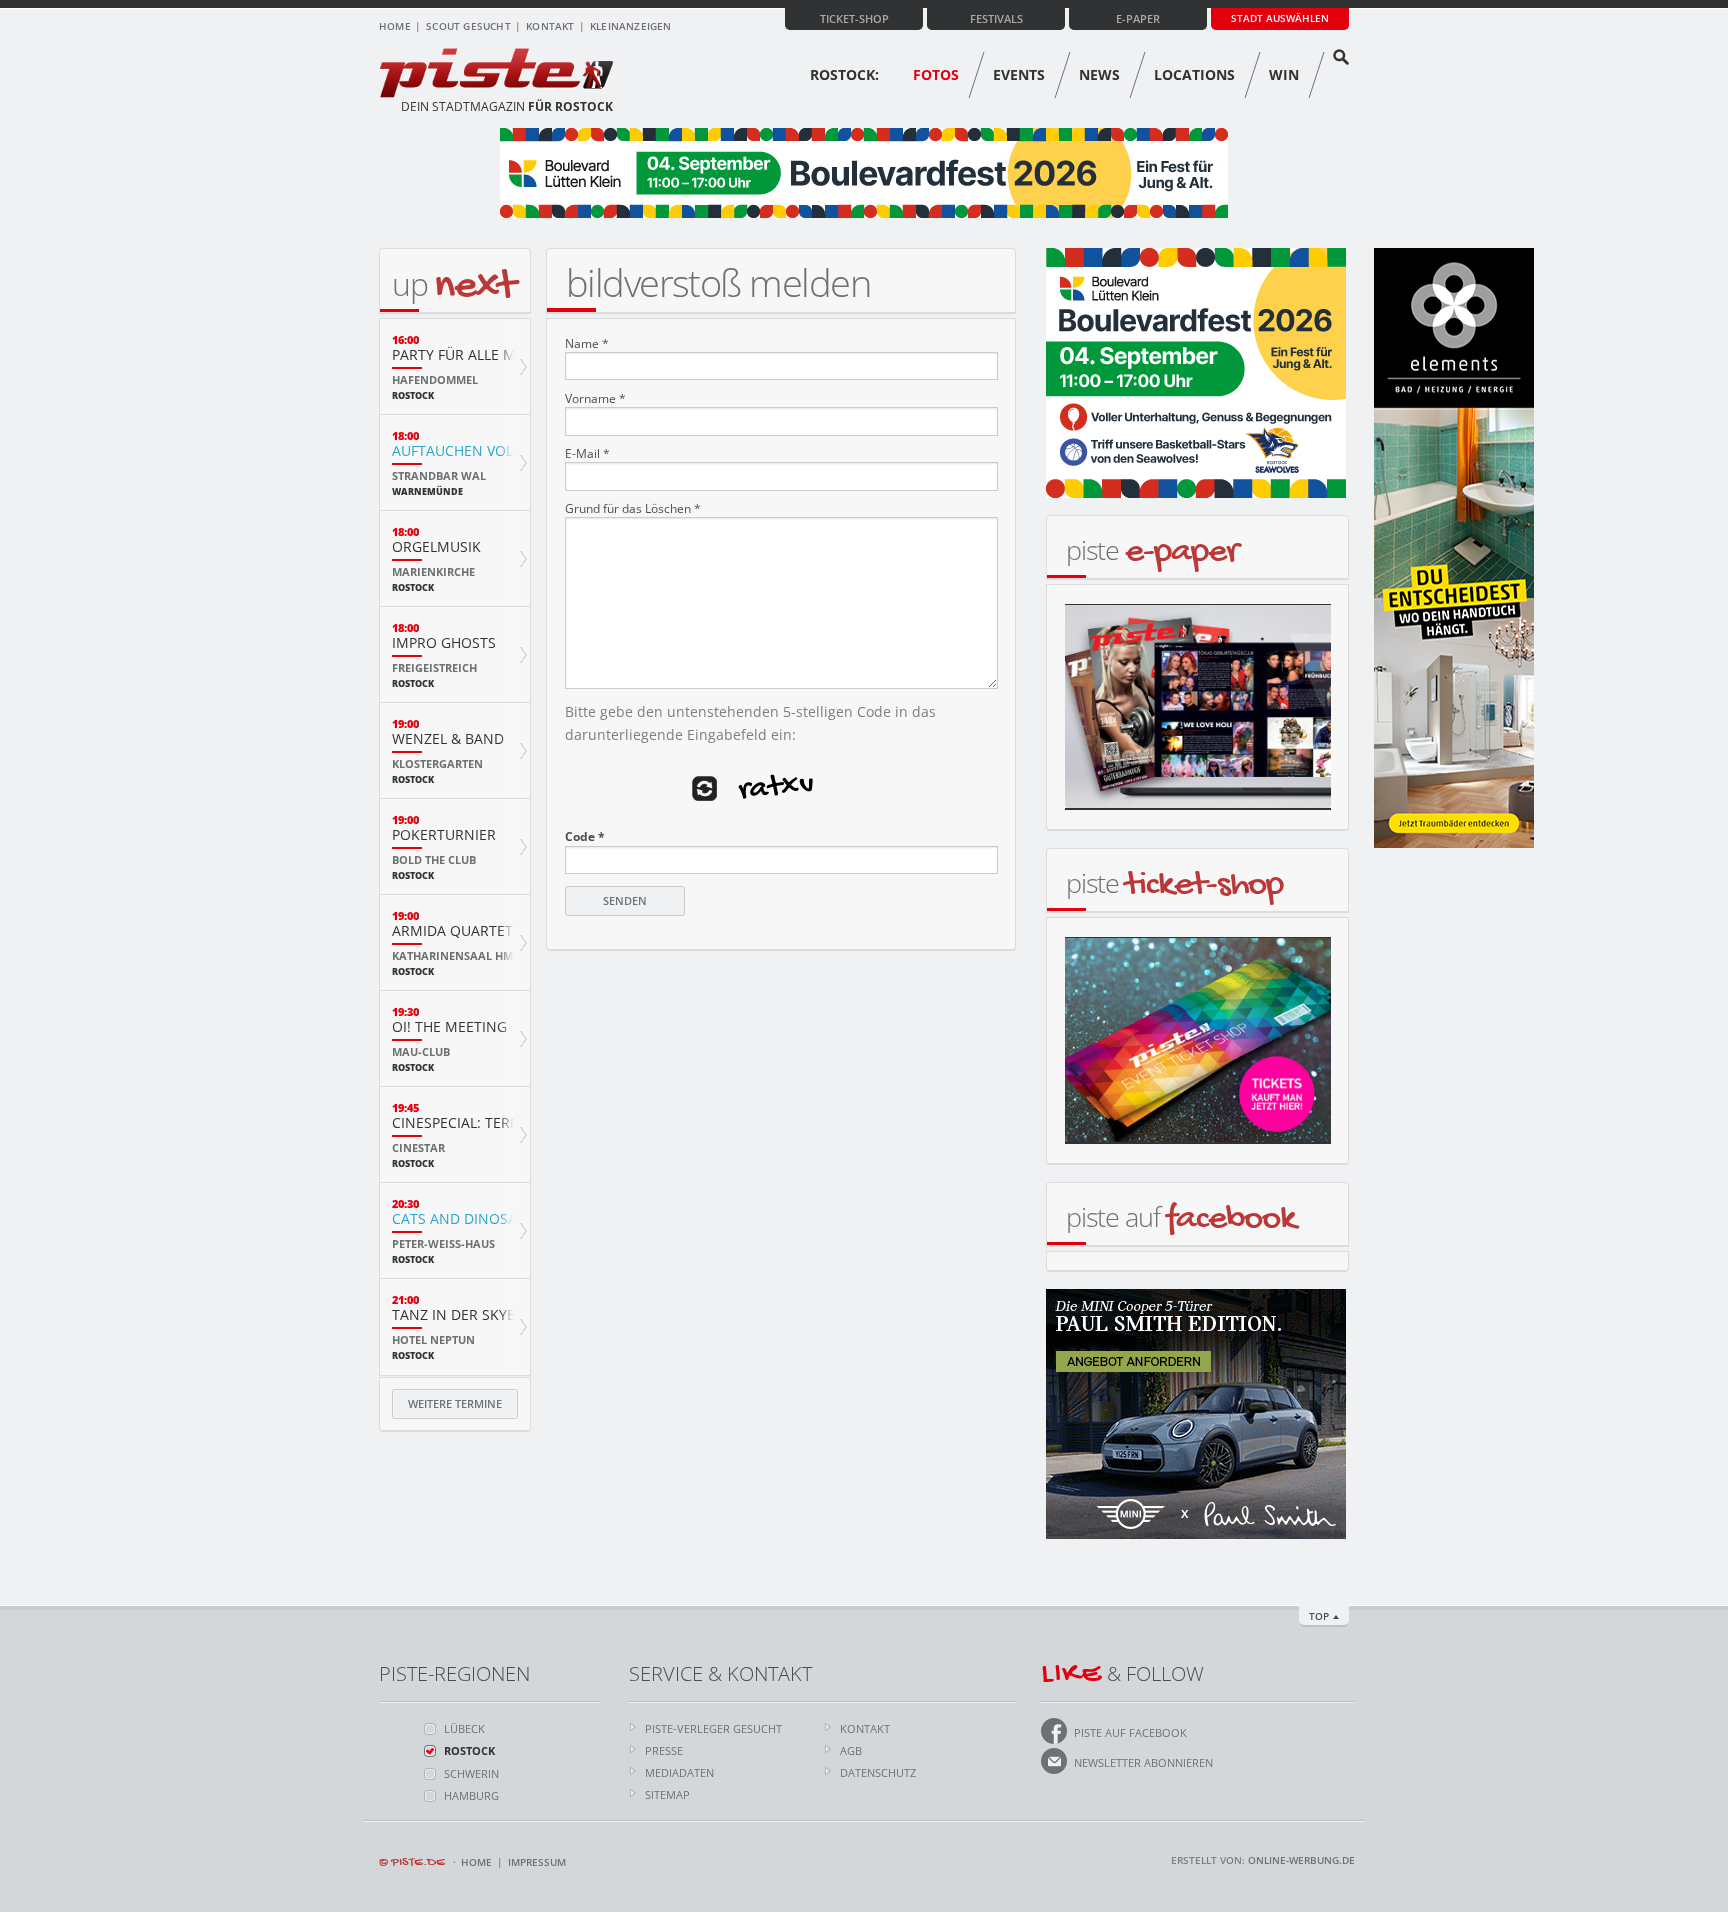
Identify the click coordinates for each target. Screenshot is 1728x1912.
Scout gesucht (468, 26)
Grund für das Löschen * (633, 509)
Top (1319, 1616)
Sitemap (667, 1794)
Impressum (537, 1862)
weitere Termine (455, 1403)
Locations (1194, 74)
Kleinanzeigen (631, 26)
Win (1284, 74)
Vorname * (595, 399)
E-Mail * (587, 454)
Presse (664, 1750)
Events (1019, 74)
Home (395, 26)
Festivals (996, 18)
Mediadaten (679, 1772)
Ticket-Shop (854, 18)
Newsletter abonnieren (1143, 1762)
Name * (587, 344)
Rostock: (844, 74)
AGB (851, 1750)
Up (453, 283)
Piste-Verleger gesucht (713, 1728)
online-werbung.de (1301, 1860)
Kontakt (550, 26)
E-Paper (1138, 18)
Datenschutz (878, 1772)
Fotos (936, 74)
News (1099, 74)
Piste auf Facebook (1130, 1732)
